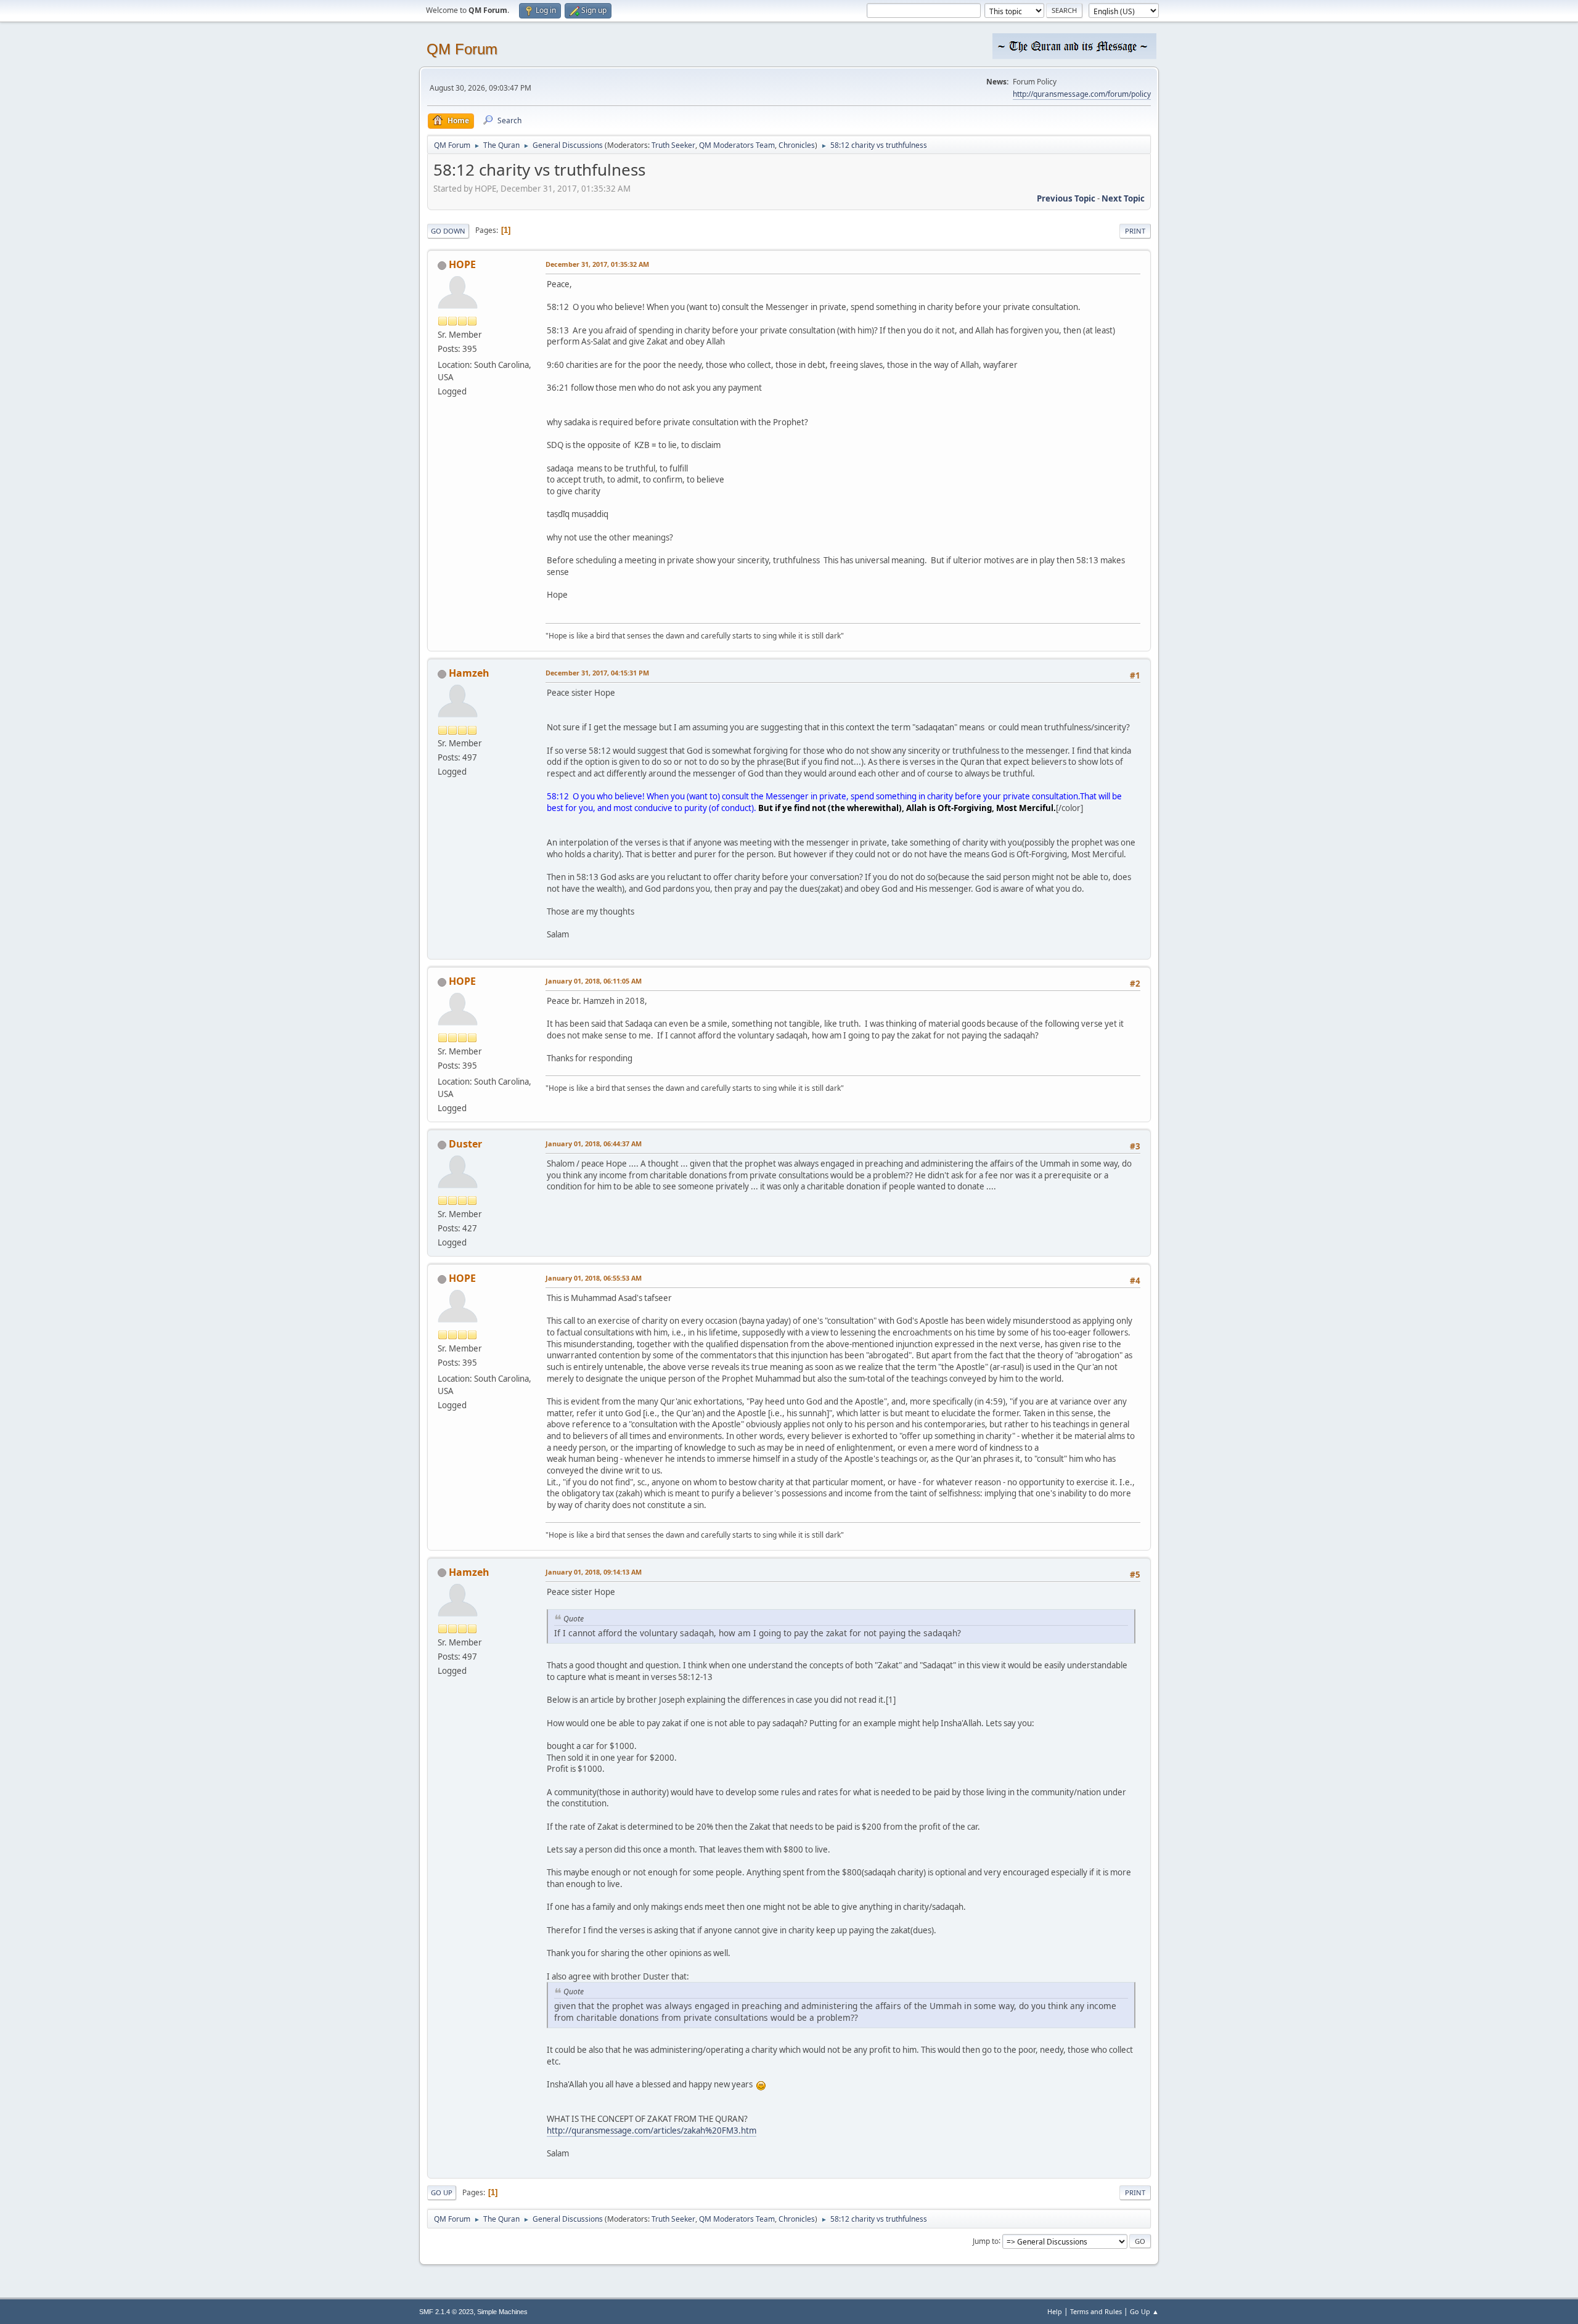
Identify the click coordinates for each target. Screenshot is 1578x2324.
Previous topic (1066, 198)
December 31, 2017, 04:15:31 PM (597, 673)
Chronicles (797, 145)
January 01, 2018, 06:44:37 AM (594, 1144)
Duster (465, 1144)
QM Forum (462, 49)
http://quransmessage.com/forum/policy (1082, 94)
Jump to (986, 2240)
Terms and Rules (1096, 2311)
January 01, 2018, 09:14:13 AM (594, 1572)
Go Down (448, 231)
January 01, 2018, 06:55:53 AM (594, 1278)
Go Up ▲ (1144, 2311)
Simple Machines (502, 2312)
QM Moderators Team (737, 145)
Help (1055, 2311)
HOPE (462, 264)
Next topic (1123, 198)
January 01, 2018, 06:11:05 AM (594, 981)
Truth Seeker (673, 145)
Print (1135, 231)
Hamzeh (469, 673)
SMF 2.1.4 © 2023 (446, 2312)
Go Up (442, 2192)
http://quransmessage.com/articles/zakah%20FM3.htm (652, 2130)
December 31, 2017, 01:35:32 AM (597, 264)
